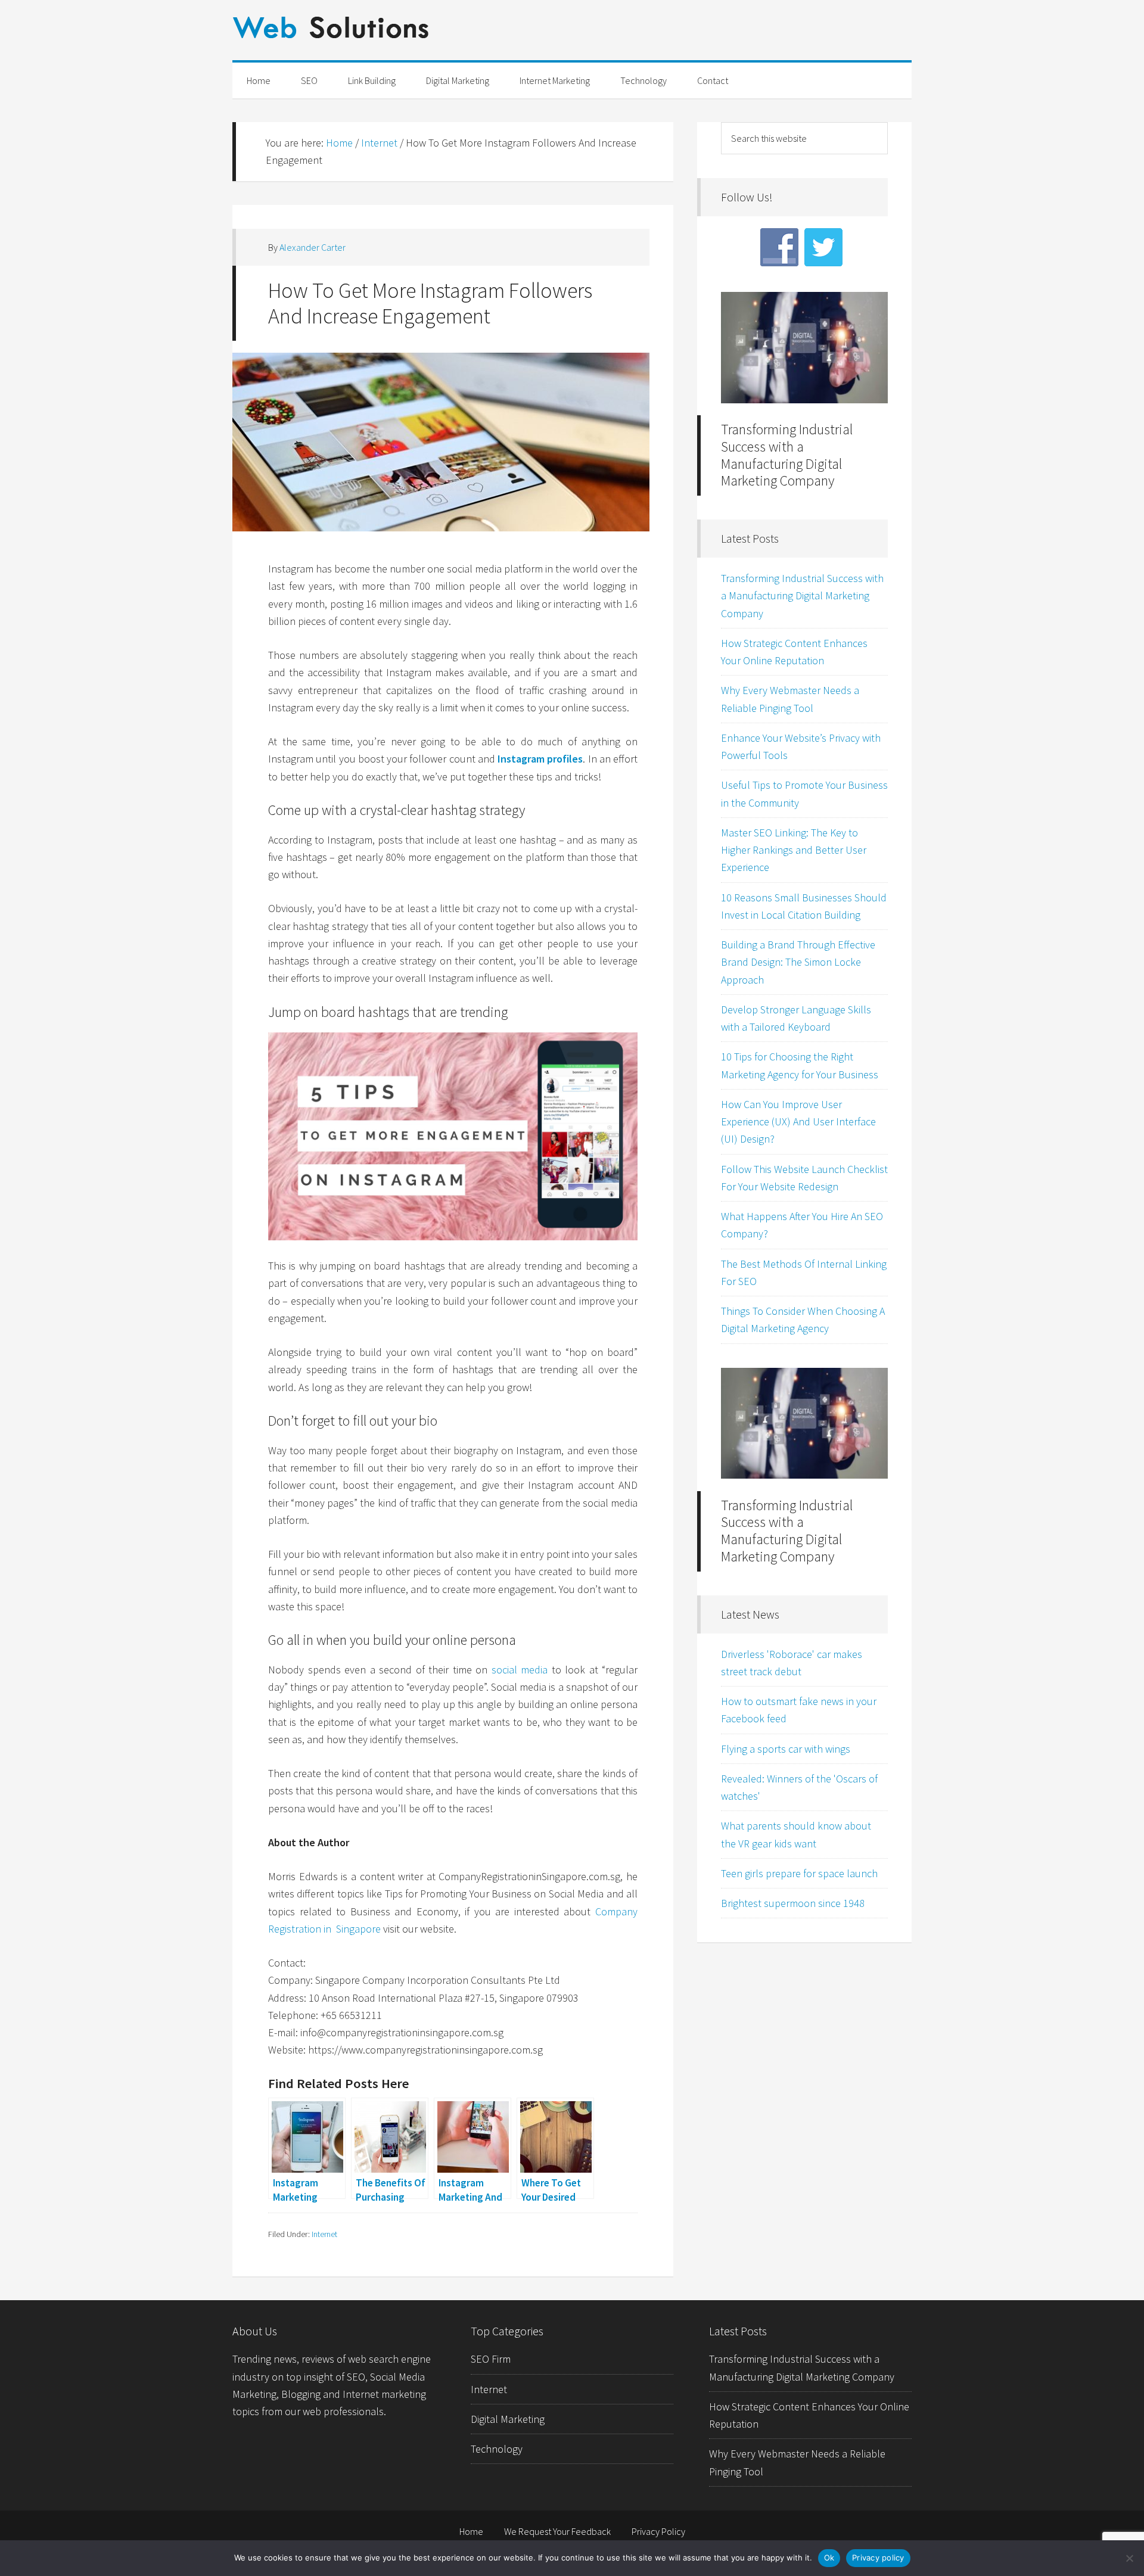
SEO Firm (491, 2359)
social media (520, 1670)
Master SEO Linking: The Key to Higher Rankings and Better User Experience (794, 850)
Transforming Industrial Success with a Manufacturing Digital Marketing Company (787, 455)
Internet (324, 2234)
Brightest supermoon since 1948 (793, 1903)
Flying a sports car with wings (786, 1749)
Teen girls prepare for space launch (799, 1873)
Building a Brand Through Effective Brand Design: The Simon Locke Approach (798, 962)
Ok (829, 2558)
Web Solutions (572, 38)
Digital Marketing (508, 2419)
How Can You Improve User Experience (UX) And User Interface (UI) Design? (798, 1122)
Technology (497, 2449)
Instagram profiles (540, 759)
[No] (1129, 2558)
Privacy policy (878, 2558)
